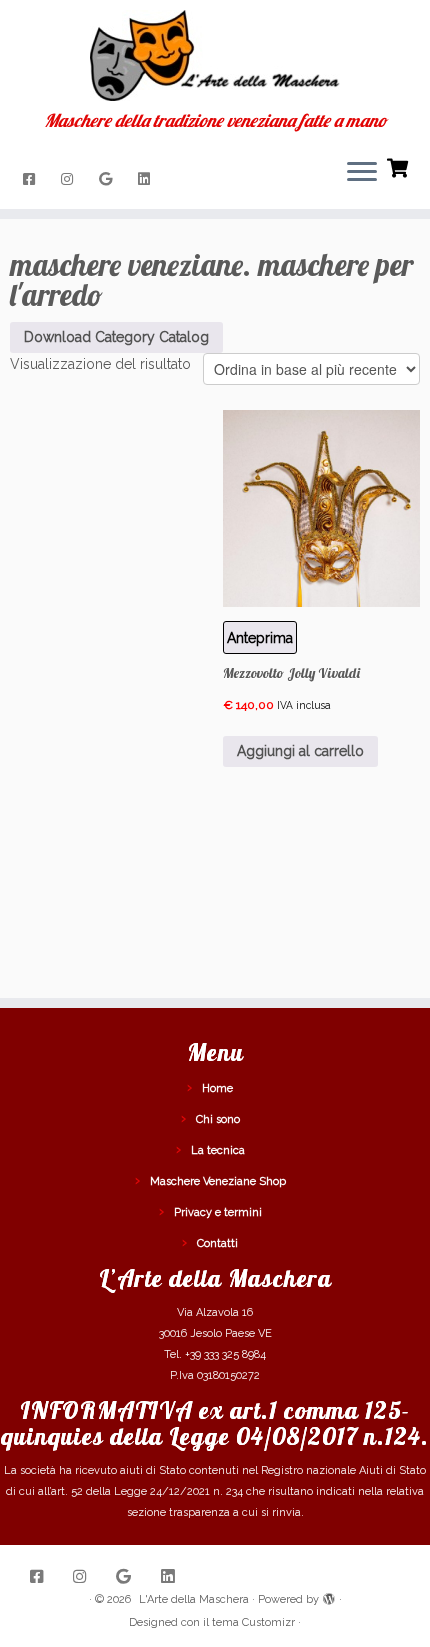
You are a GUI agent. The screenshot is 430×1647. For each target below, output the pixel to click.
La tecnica (218, 1150)
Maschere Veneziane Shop (218, 1181)
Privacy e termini (218, 1212)
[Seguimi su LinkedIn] (147, 179)
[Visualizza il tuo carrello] (399, 166)
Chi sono (218, 1119)
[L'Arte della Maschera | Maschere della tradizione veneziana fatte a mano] (215, 55)
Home (217, 1088)
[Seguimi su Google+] (108, 179)
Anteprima (260, 638)
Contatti (217, 1243)
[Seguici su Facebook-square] (32, 179)
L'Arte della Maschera (194, 1599)
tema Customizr (253, 1622)
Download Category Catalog (116, 337)
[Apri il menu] (362, 173)
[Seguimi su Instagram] (70, 179)
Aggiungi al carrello (300, 751)
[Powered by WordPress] (329, 1596)
